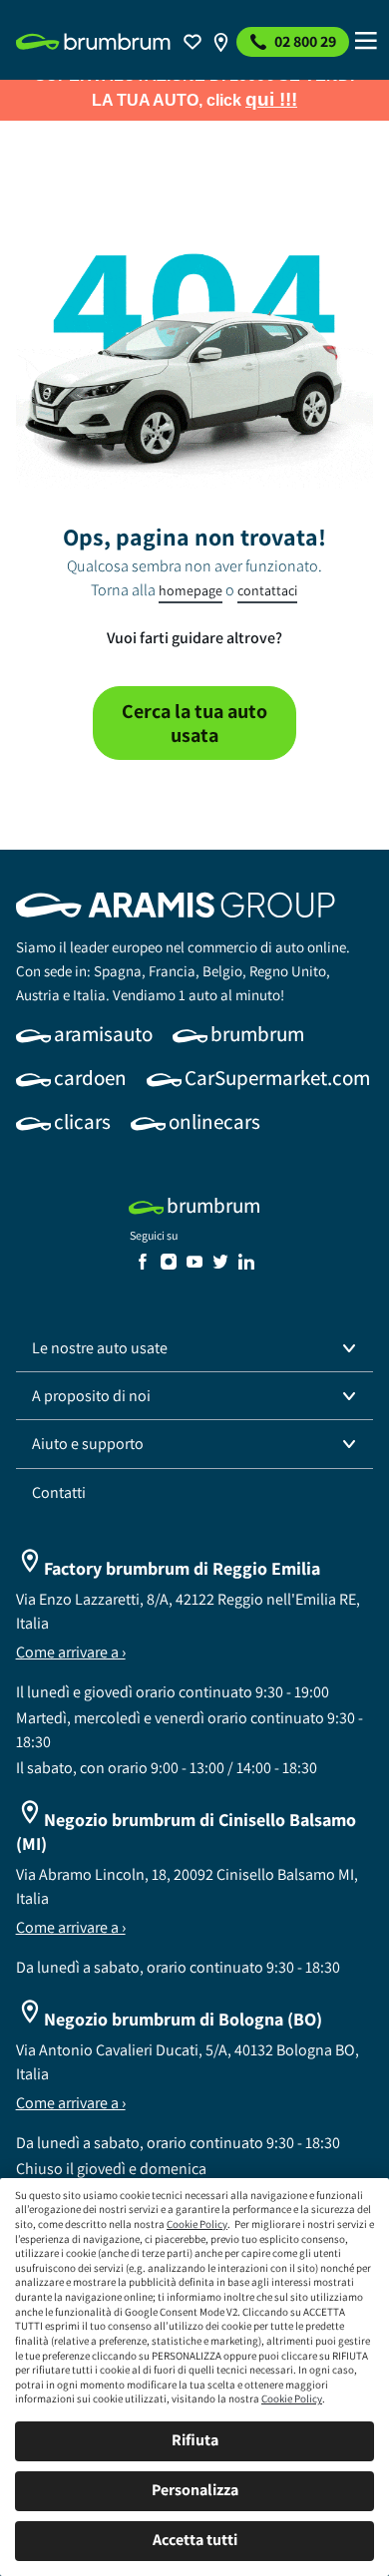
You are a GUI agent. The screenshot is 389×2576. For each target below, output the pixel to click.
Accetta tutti (195, 2540)
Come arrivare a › (71, 1652)
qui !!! (271, 99)
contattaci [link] (267, 590)
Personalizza (195, 2490)
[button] (195, 1348)
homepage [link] (191, 590)
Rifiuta (195, 2440)
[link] (93, 42)
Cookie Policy (197, 2224)
